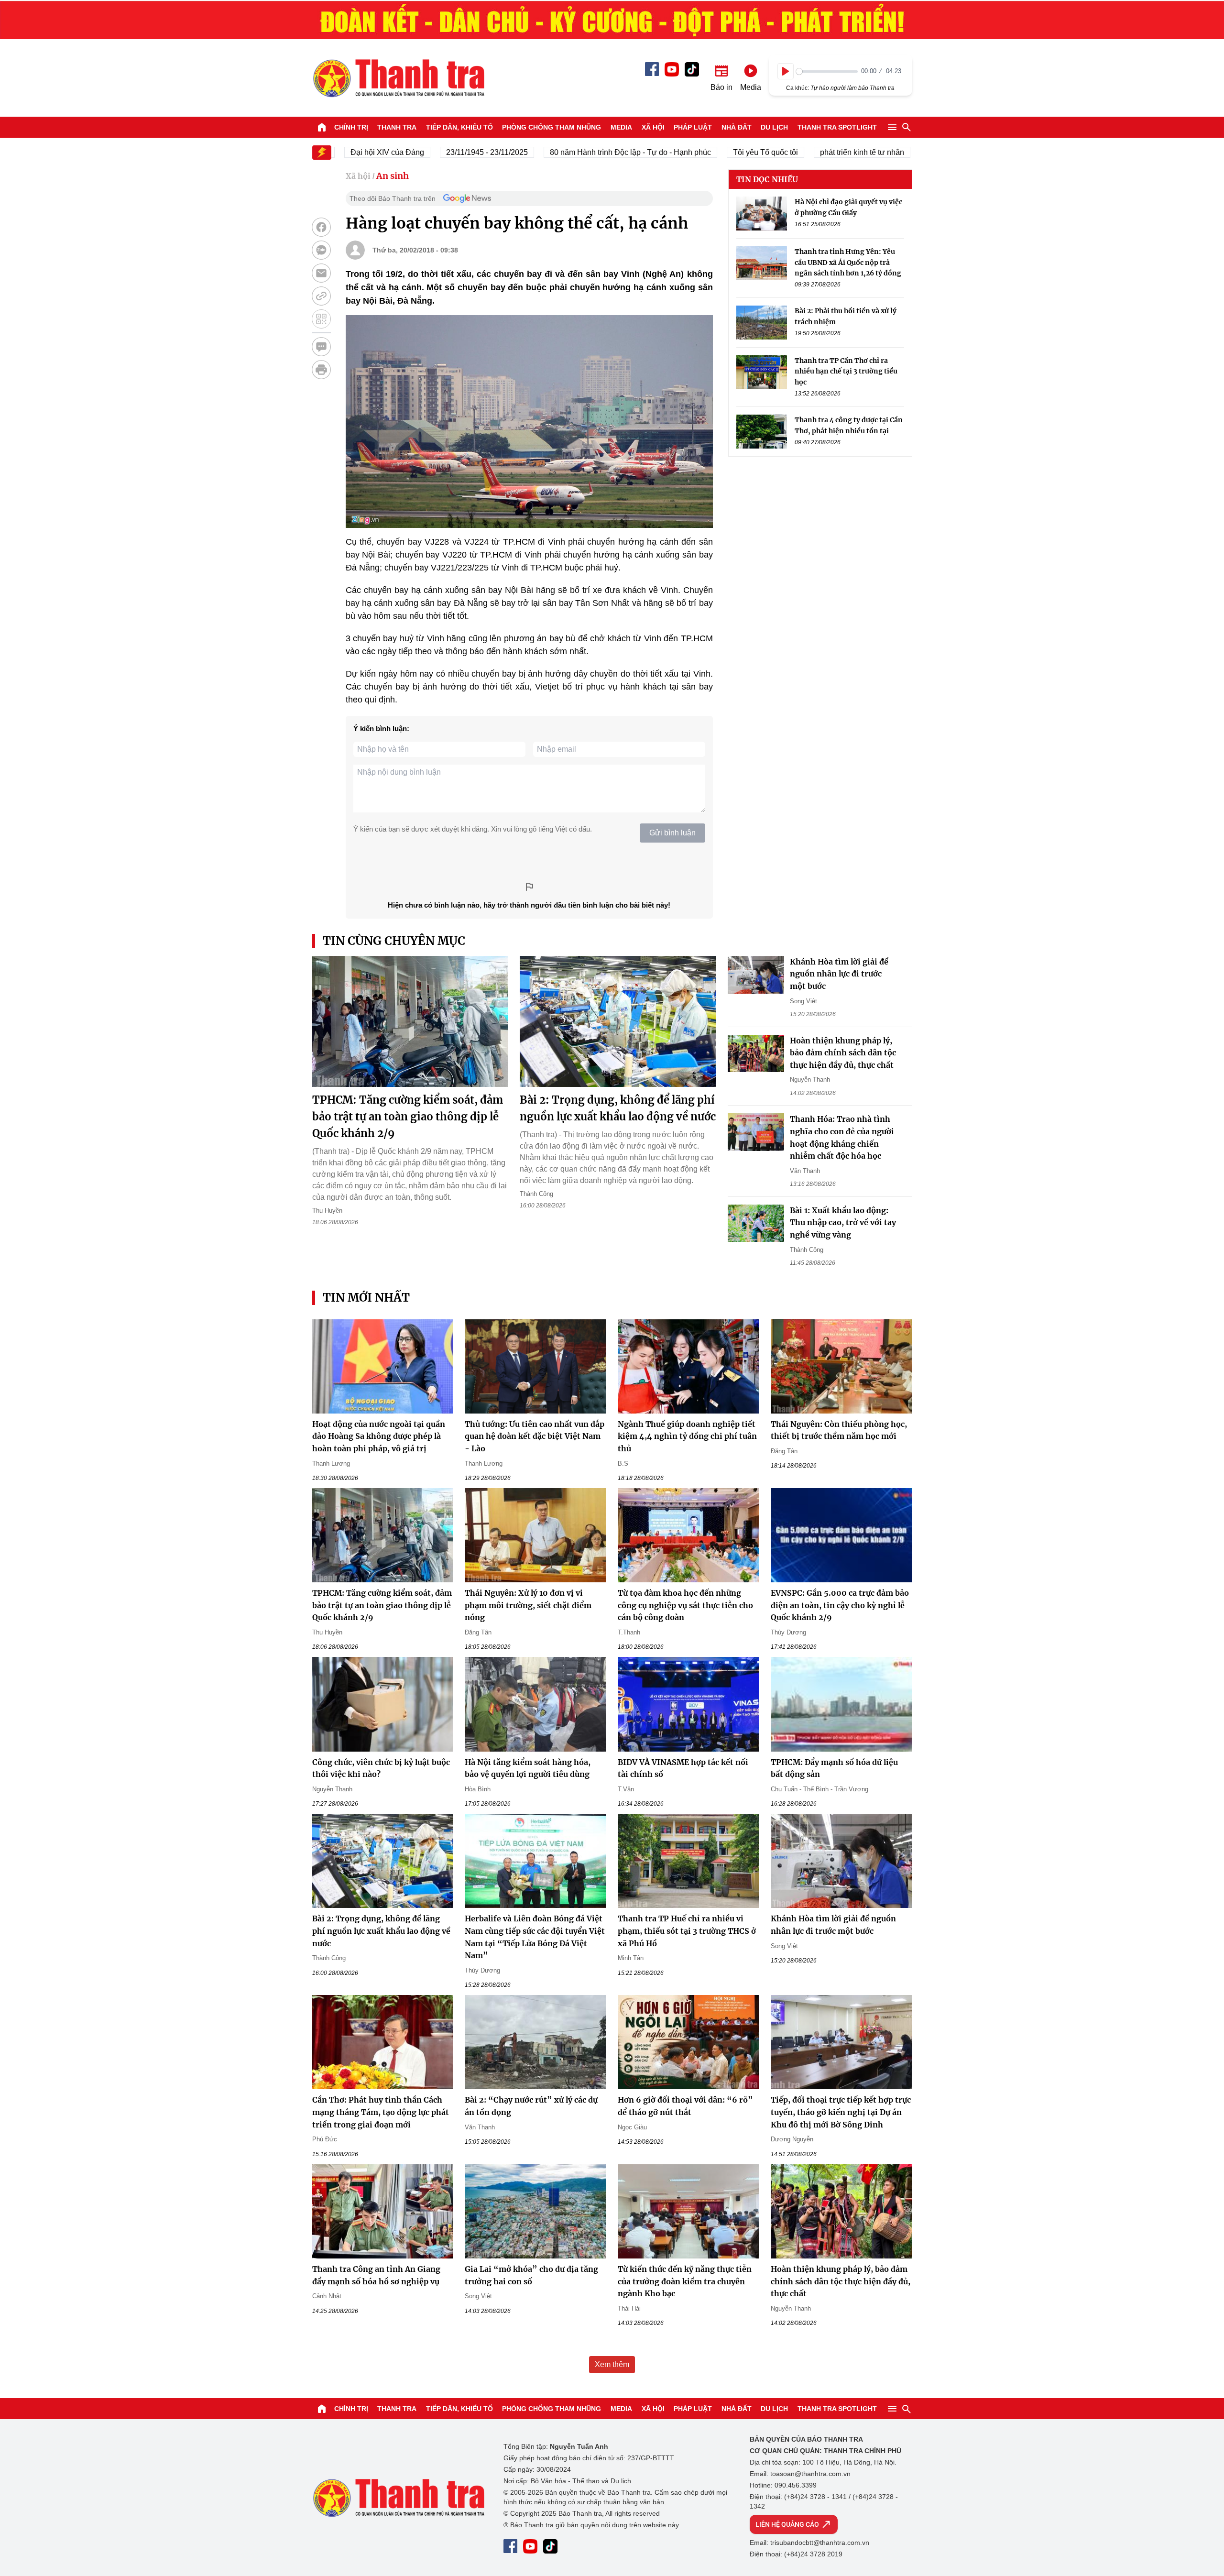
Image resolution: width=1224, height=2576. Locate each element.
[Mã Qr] (321, 319)
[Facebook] (652, 69)
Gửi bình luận (672, 833)
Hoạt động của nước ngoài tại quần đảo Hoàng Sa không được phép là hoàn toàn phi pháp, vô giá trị (379, 1436)
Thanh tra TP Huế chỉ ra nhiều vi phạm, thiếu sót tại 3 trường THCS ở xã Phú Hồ (687, 1931)
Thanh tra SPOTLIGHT (837, 127)
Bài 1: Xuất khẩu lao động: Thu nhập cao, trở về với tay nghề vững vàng (843, 1222)
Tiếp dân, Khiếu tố (459, 127)
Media (621, 127)
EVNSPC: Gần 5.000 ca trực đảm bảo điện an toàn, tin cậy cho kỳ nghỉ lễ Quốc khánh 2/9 (840, 1605)
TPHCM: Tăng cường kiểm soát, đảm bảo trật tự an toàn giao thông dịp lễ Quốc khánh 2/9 (408, 1117)
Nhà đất (737, 127)
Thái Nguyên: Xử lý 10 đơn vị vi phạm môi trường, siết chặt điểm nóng (528, 1605)
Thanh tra (397, 127)
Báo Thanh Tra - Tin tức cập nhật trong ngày (398, 78)
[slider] (827, 71)
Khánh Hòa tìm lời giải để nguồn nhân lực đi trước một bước (839, 974)
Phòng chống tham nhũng (552, 127)
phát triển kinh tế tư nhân (812, 152)
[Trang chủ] (322, 127)
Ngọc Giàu (632, 2127)
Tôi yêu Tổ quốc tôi (716, 152)
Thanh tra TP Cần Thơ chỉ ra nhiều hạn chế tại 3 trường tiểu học (846, 371)
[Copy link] (321, 296)
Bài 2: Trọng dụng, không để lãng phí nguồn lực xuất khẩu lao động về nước (381, 1931)
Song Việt (803, 1001)
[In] (321, 370)
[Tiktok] (692, 69)
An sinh (393, 176)
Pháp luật (693, 127)
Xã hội (653, 127)
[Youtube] (672, 69)
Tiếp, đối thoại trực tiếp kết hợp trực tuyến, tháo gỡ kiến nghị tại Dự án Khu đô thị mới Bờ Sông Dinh (841, 2112)
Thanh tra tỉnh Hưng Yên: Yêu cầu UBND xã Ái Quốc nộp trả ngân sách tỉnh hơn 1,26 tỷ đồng (848, 262)
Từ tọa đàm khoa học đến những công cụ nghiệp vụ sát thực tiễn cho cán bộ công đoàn (685, 1605)
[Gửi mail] (321, 273)
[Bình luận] (321, 347)
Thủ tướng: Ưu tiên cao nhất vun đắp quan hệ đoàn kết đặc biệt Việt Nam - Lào (535, 1436)
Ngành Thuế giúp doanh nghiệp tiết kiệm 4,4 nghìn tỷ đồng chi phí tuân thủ (687, 1436)
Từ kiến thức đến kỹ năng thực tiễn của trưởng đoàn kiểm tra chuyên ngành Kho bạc (685, 2281)
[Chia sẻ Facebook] (321, 227)
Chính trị (351, 127)
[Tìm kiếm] (907, 127)
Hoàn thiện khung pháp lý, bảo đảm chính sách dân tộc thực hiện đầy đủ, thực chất (843, 1053)
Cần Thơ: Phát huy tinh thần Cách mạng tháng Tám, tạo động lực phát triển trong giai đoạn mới (381, 2112)
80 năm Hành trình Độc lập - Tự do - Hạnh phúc (581, 152)
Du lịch (774, 127)
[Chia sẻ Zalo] (321, 250)
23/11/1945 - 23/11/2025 (437, 152)
